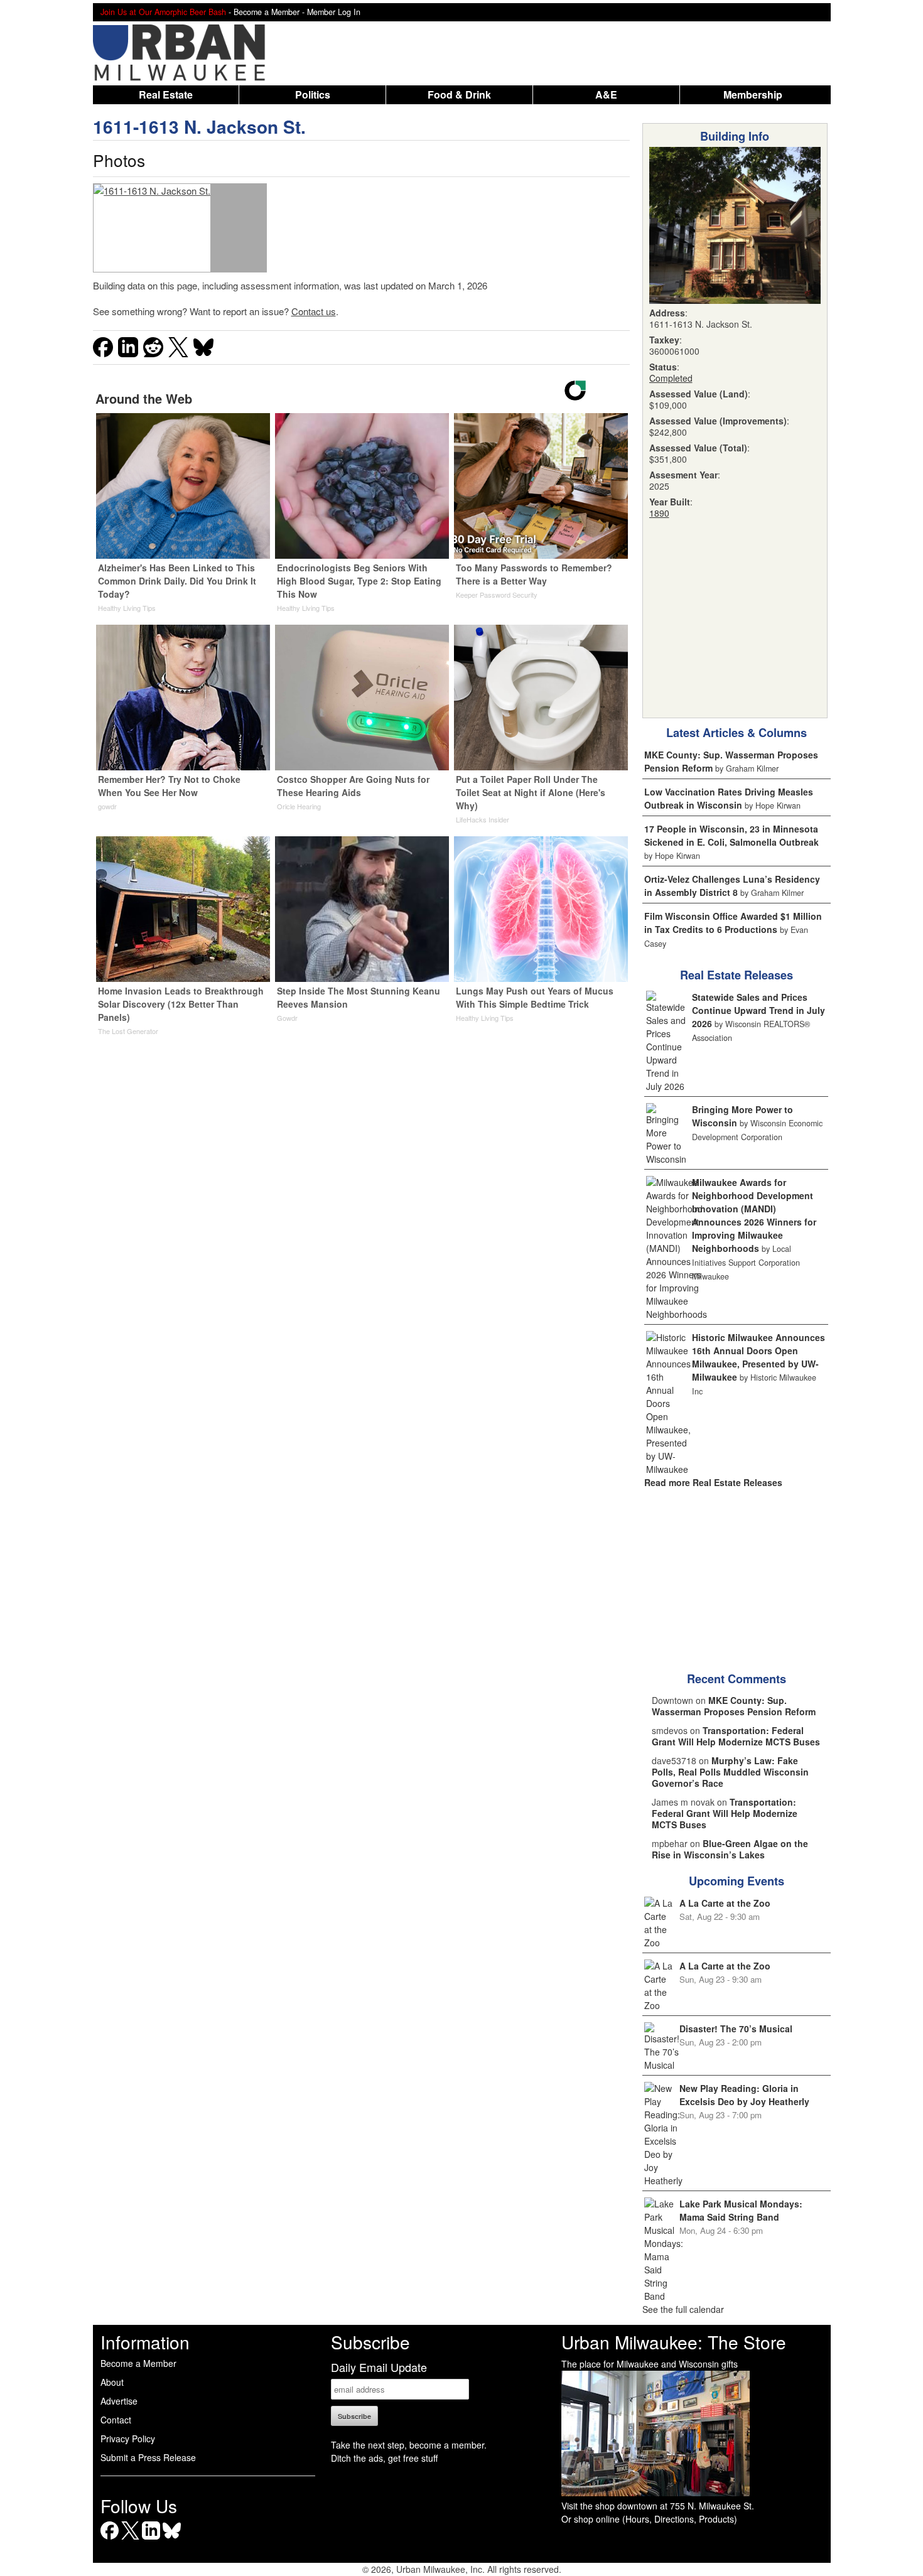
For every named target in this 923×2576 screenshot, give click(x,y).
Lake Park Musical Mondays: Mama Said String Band (741, 2210)
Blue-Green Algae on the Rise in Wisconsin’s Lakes (730, 1849)
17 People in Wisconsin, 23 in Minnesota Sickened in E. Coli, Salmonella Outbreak (731, 835)
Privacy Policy (128, 2439)
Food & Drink (459, 94)
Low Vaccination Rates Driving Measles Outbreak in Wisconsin (729, 798)
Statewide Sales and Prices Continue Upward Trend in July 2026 (758, 1010)
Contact (116, 2420)
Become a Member (138, 2363)
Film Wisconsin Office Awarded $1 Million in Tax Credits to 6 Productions (733, 923)
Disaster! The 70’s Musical (736, 2029)
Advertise (119, 2401)
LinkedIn (151, 2539)
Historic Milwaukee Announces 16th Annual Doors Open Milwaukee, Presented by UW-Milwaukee (758, 1357)
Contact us (314, 311)
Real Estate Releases (737, 975)
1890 (659, 513)
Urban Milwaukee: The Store (674, 2342)
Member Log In (334, 12)
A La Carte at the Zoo (725, 1903)
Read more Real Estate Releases (713, 1482)
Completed (671, 378)
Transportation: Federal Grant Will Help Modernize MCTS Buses (736, 1736)
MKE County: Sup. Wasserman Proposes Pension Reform (734, 1706)
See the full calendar (683, 2309)
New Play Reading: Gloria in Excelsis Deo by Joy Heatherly (744, 2095)
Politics (313, 94)
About (112, 2382)
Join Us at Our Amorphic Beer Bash (163, 12)
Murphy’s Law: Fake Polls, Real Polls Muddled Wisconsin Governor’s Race (730, 1772)
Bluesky (172, 2539)
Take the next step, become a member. (409, 2445)
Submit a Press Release (148, 2457)
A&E (606, 94)
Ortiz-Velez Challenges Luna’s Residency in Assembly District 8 (732, 886)
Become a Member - (270, 12)
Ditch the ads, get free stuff (384, 2458)
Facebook (110, 2539)
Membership (753, 94)
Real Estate (166, 94)
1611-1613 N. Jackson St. (199, 127)
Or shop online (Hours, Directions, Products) (649, 2519)
